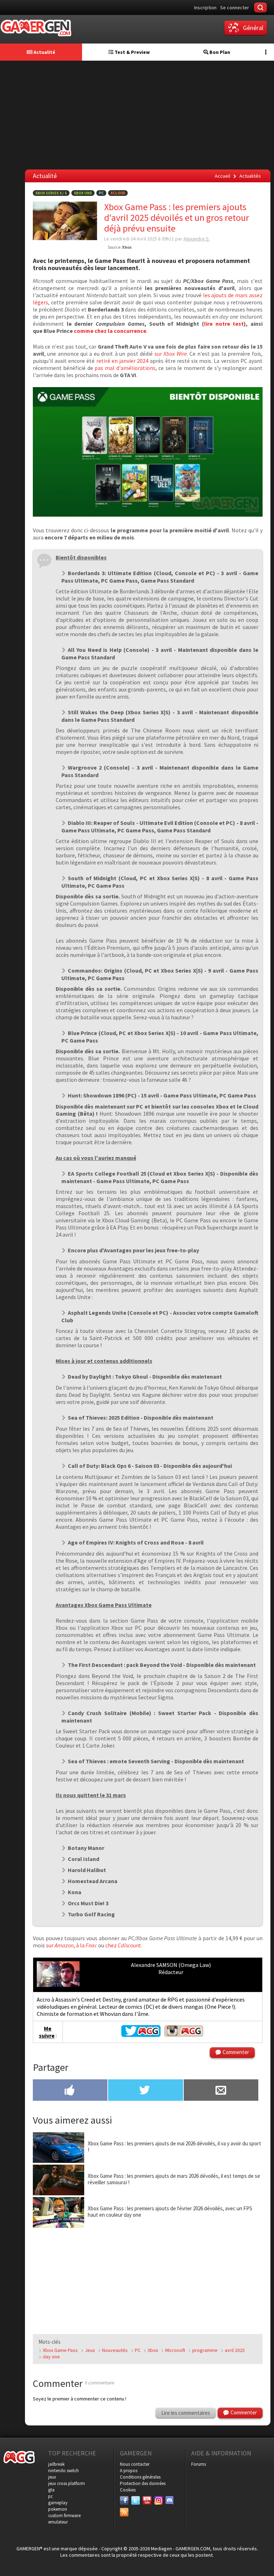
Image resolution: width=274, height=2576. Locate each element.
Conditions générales (140, 2477)
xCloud (118, 193)
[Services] (124, 2512)
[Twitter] (136, 2500)
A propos (129, 2471)
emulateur (58, 2522)
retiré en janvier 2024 (123, 361)
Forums (199, 2464)
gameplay (58, 2503)
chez (123, 1945)
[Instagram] (158, 2500)
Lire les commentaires (186, 2413)
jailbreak (56, 2464)
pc (50, 2496)
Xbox (153, 2350)
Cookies (128, 2490)
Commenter (236, 2052)
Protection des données (143, 2483)
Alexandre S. (197, 239)
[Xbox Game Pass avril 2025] (148, 514)
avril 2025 (235, 2350)
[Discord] (170, 2500)
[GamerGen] (36, 28)
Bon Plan (219, 52)
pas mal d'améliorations (125, 368)
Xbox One (83, 193)
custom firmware (64, 2516)
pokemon (58, 2509)
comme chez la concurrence (110, 331)
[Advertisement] (139, 114)
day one (51, 2357)
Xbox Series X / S (51, 193)
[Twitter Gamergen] (141, 2035)
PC (101, 193)
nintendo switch (64, 2471)
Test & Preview (132, 52)
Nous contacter (135, 2464)
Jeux (90, 2350)
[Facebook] (124, 2500)
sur (171, 354)
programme (205, 2350)
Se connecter (235, 7)
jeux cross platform (67, 2483)
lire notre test (224, 324)
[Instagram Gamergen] (184, 2035)
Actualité (44, 52)
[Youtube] (147, 2500)
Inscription (205, 7)
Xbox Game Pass (60, 2350)
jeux (52, 2477)
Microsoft (175, 2350)
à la (87, 1945)
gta (51, 2490)
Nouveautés (115, 2350)
